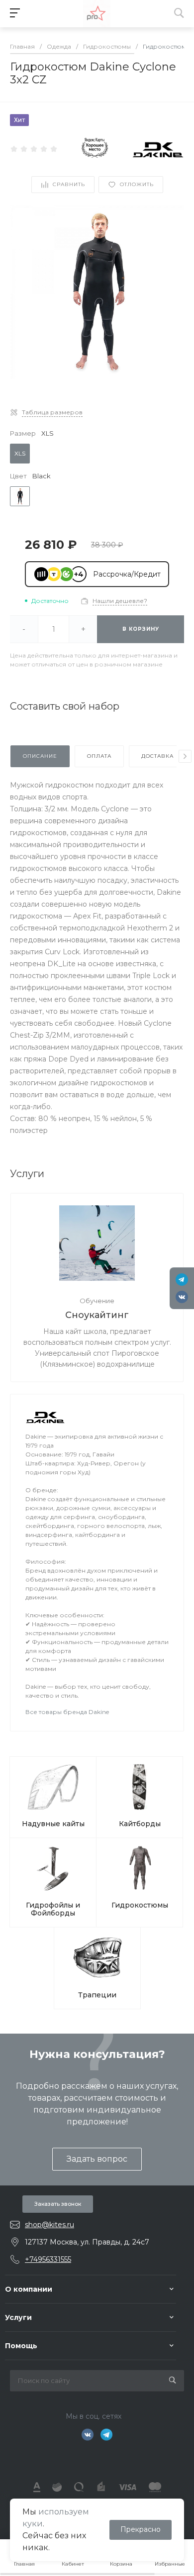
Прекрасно (141, 2529)
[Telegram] (182, 1280)
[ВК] (182, 1297)
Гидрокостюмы (140, 1905)
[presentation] (185, 756)
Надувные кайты (53, 1824)
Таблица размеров (52, 412)
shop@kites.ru (49, 2225)
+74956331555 (48, 2259)
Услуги (18, 2317)
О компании (29, 2289)
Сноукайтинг (97, 1315)
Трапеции (97, 1995)
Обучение (97, 1301)
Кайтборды (140, 1824)
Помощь (21, 2346)
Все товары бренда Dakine (67, 1712)
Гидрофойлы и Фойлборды (53, 1909)
